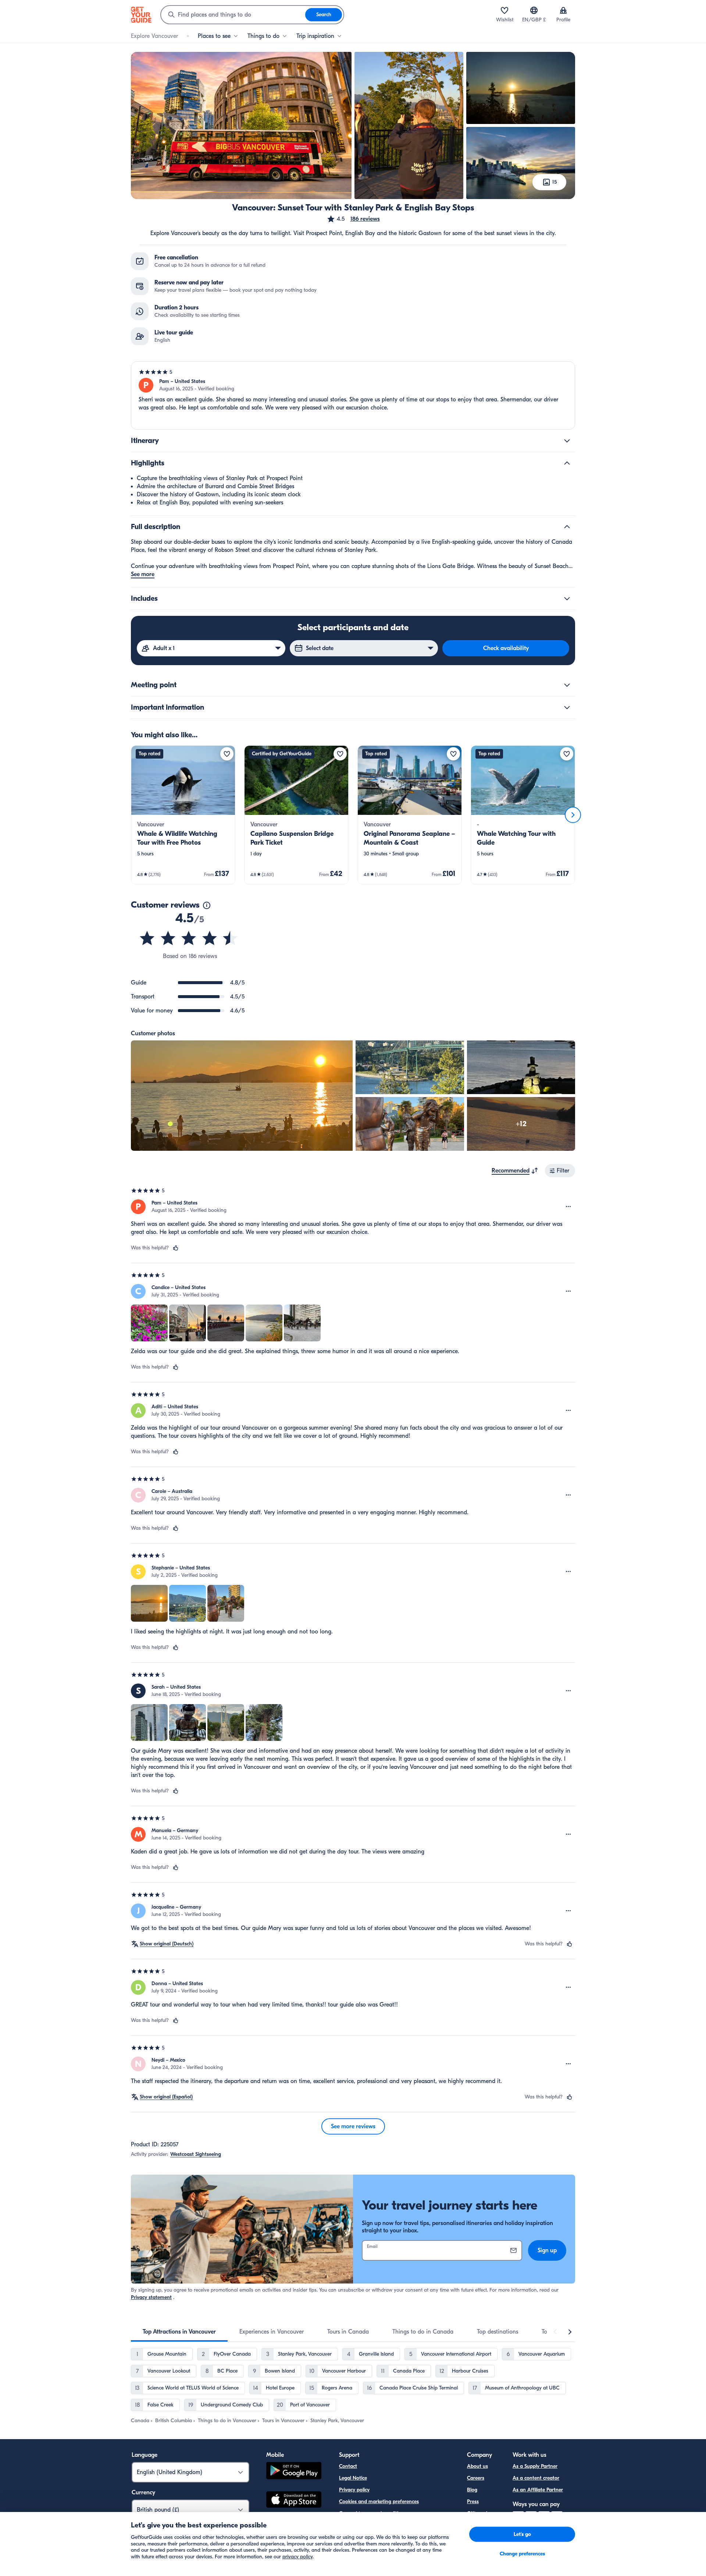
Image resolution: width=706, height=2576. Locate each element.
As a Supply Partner (535, 2466)
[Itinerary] (567, 441)
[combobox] (233, 15)
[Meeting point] (567, 685)
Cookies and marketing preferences (379, 2502)
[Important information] (567, 707)
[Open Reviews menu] (568, 1207)
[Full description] (567, 527)
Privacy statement (151, 2297)
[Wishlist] (504, 10)
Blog (472, 2490)
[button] (353, 219)
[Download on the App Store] (294, 2501)
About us (477, 2466)
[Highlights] (567, 463)
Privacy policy (354, 2490)
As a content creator (536, 2478)
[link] (183, 815)
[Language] (534, 10)
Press (473, 2502)
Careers (476, 2478)
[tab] (179, 2332)
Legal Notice (353, 2478)
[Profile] (563, 10)
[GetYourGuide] (141, 15)
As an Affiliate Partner (538, 2490)
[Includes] (567, 599)
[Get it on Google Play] (294, 2472)
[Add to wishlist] (227, 754)
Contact (348, 2466)
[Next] (573, 815)
